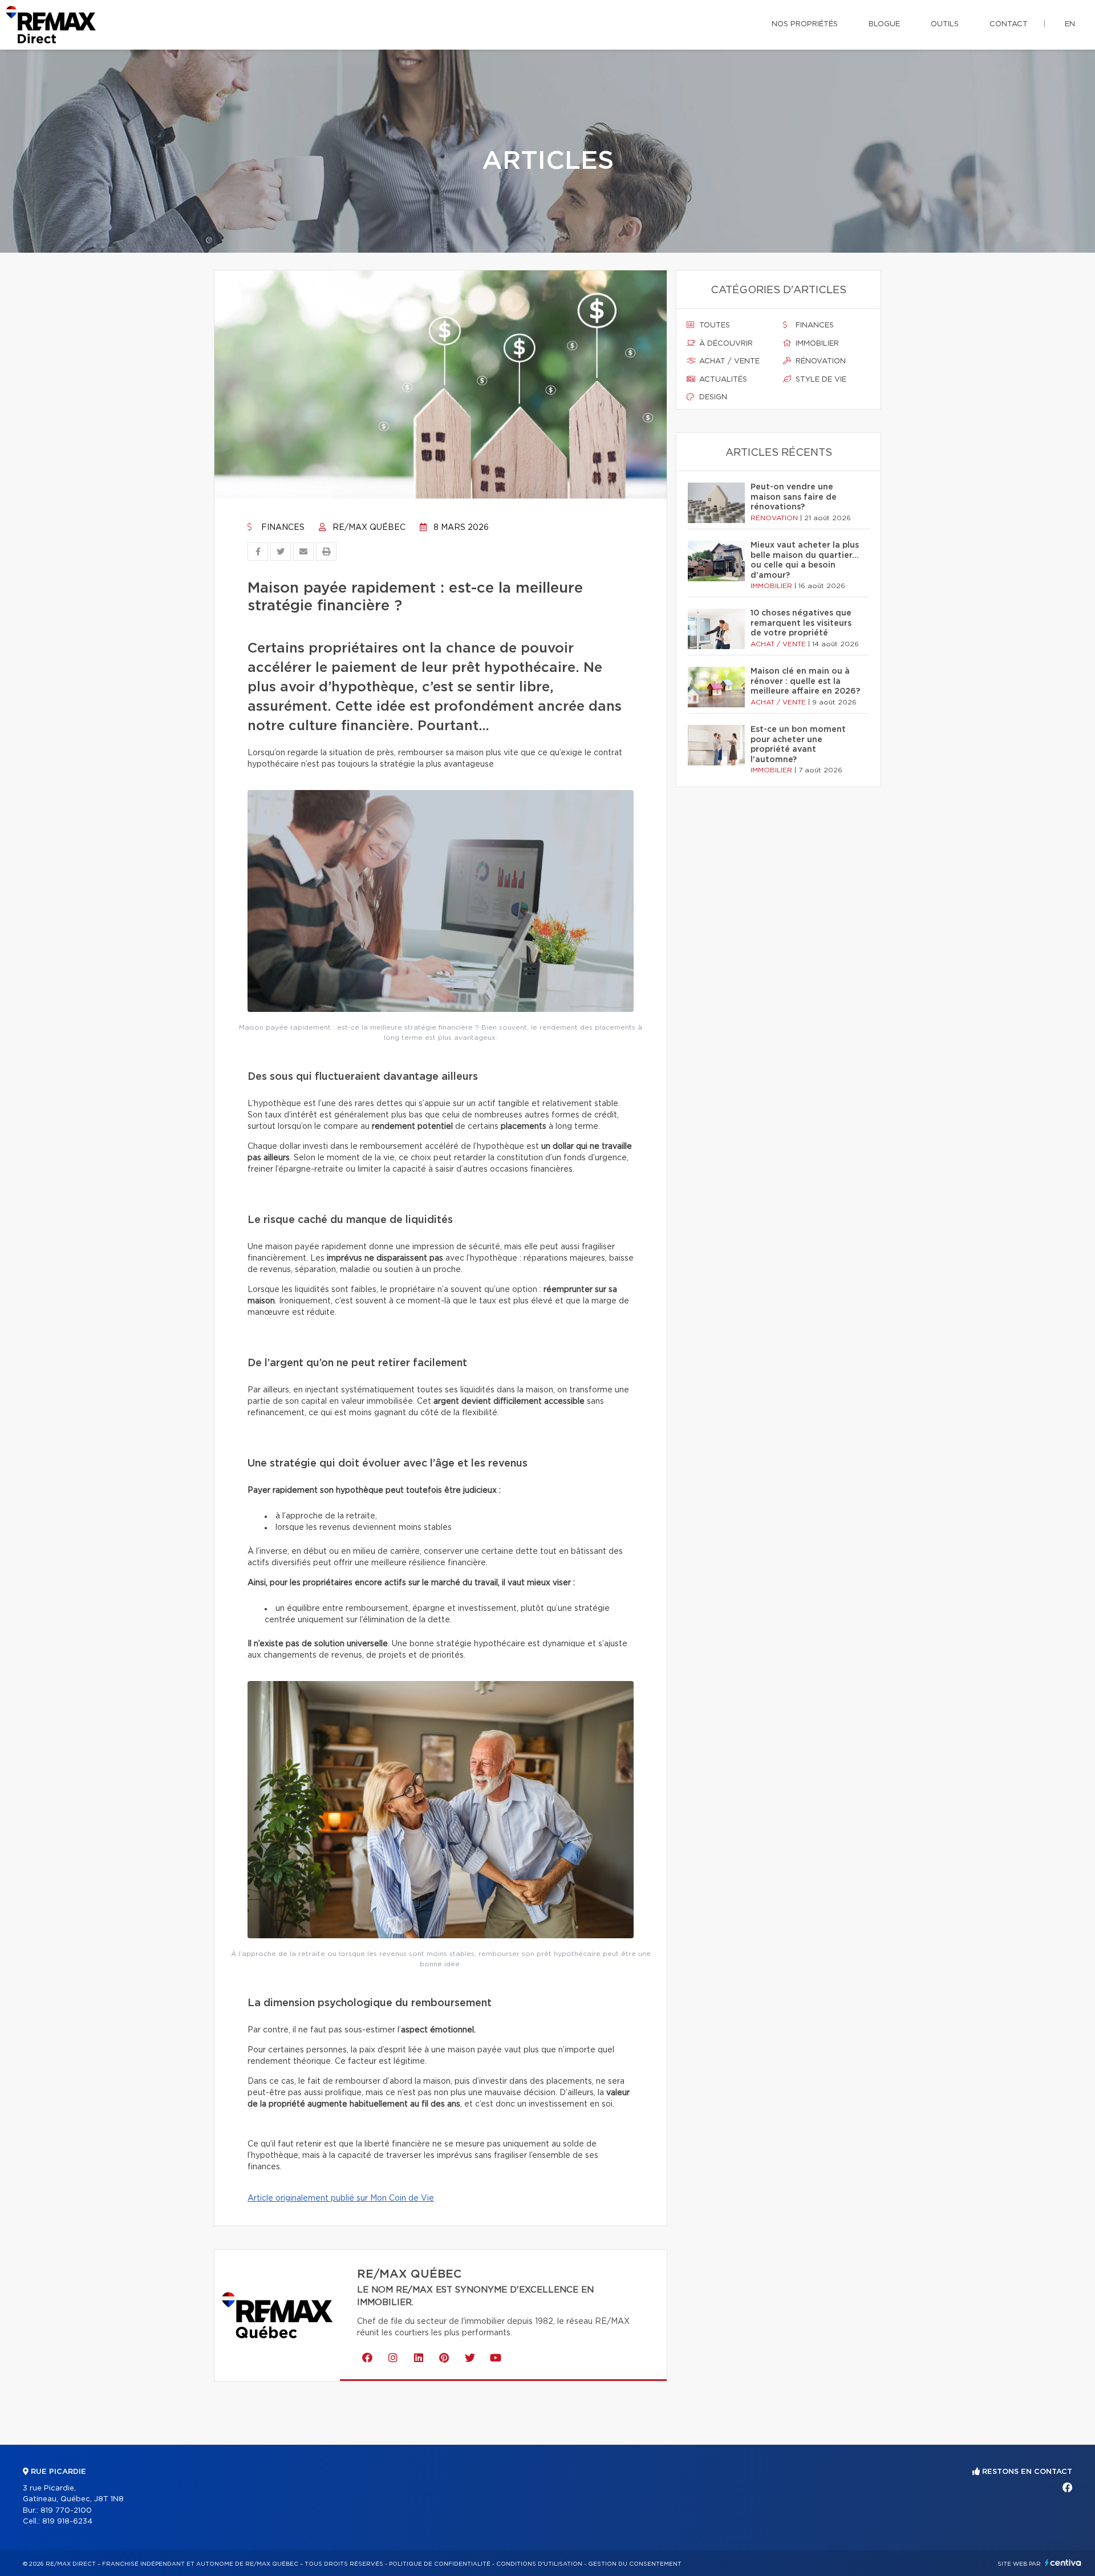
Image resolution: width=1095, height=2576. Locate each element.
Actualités (722, 380)
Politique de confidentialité (440, 2564)
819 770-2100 (66, 2511)
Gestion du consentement (635, 2564)
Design (712, 397)
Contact (1009, 24)
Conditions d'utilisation (539, 2564)
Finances (282, 528)
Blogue (884, 24)
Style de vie (820, 380)
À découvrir (725, 344)
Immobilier (816, 344)
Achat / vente (728, 361)
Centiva (1063, 2563)
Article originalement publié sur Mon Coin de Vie (341, 2198)
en (1070, 24)
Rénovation (820, 361)
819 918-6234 (67, 2522)
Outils (945, 24)
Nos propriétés (805, 24)
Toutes (713, 325)
